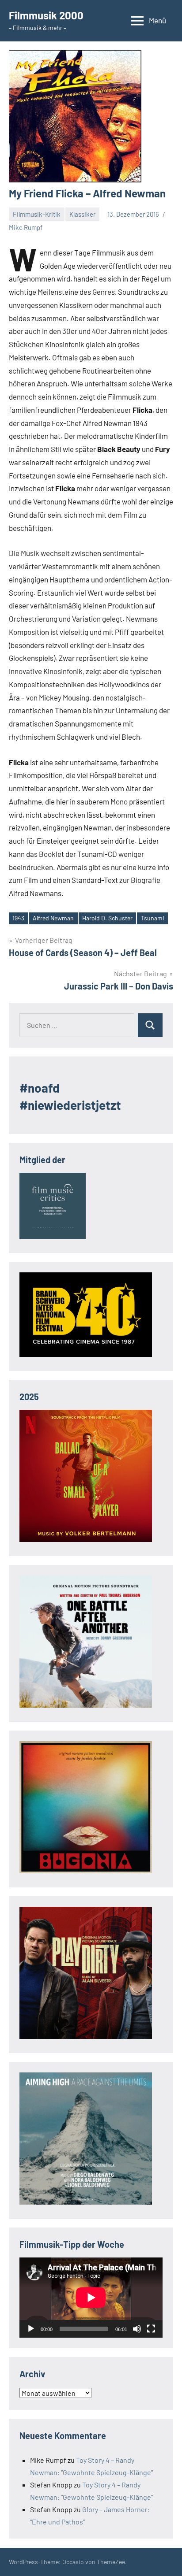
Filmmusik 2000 (46, 15)
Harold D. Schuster (107, 918)
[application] (91, 2298)
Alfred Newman (53, 918)
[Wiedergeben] (31, 2329)
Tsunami (153, 918)
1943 (18, 918)
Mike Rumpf (26, 227)
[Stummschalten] (137, 2329)
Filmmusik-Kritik (37, 214)
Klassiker (82, 214)
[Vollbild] (151, 2329)
